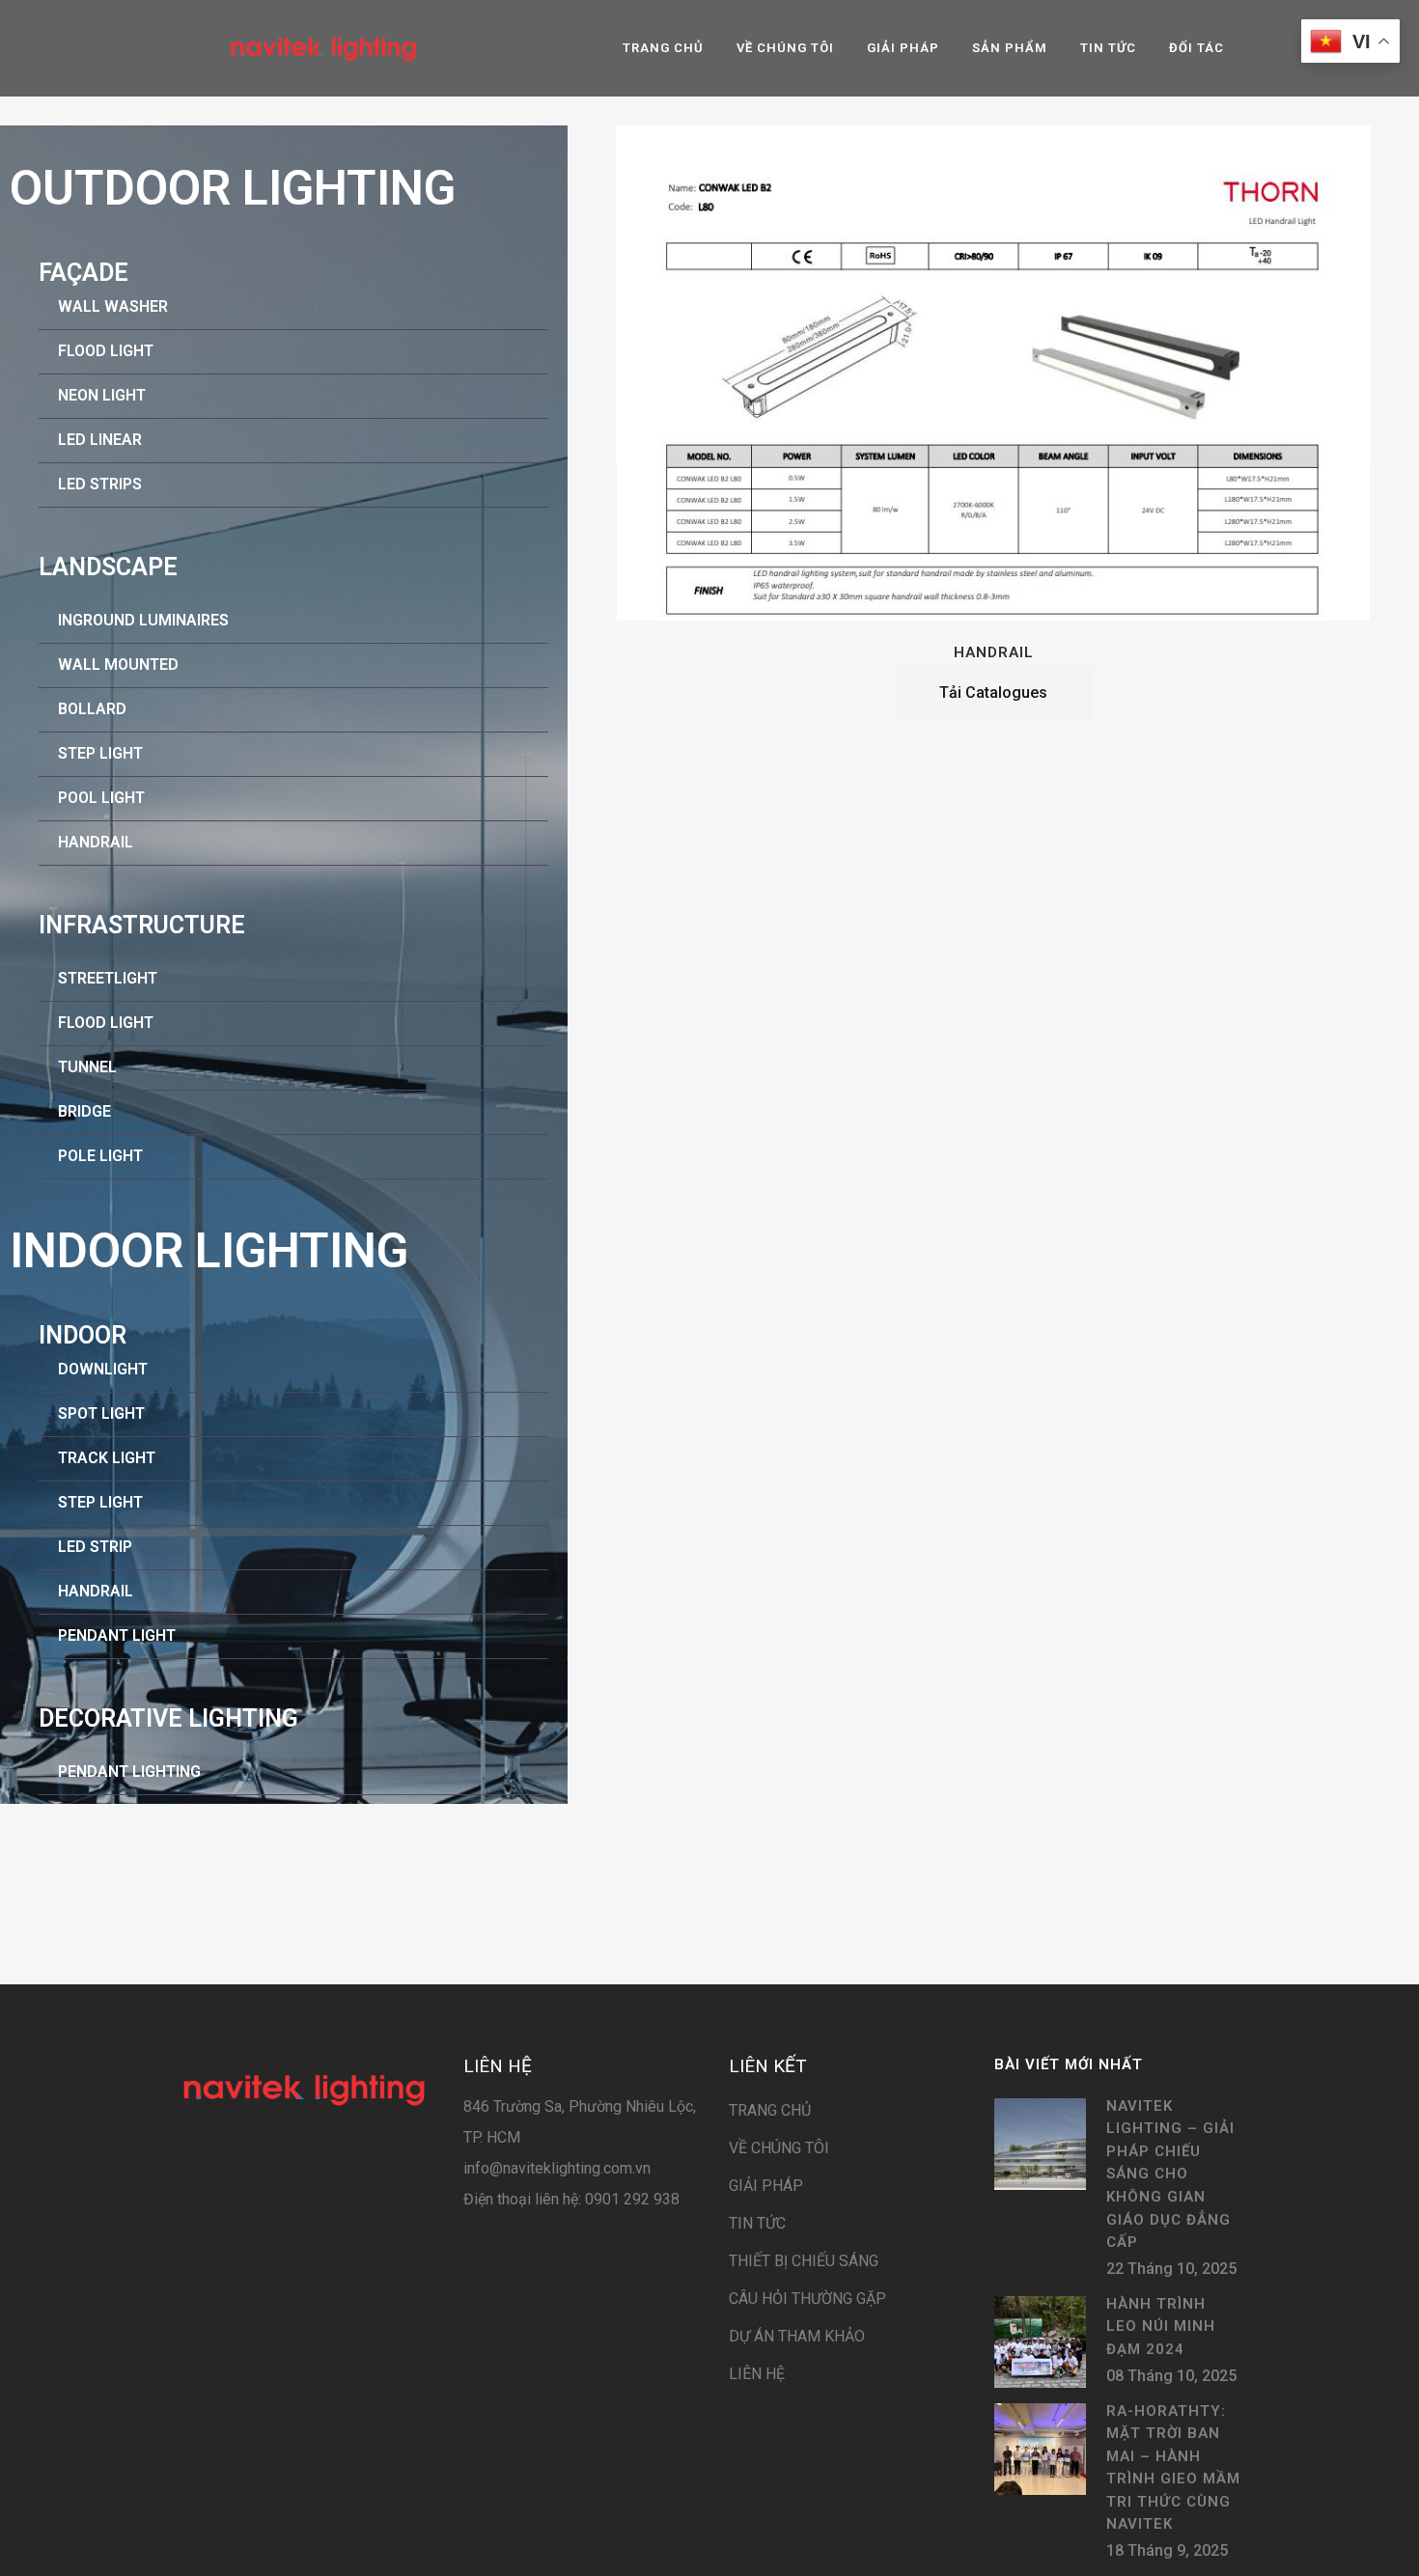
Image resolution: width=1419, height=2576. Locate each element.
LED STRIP (95, 1547)
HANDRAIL (96, 842)
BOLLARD (92, 709)
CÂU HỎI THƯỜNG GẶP (807, 2299)
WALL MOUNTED (118, 665)
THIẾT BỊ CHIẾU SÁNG (804, 2261)
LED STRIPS (100, 484)
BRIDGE (84, 1111)
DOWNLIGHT (103, 1369)
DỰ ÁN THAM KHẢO (797, 2336)
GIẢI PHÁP (766, 2186)
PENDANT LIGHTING (129, 1772)
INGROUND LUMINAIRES (143, 620)
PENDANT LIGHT (117, 1635)
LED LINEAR (100, 440)
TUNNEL (87, 1067)
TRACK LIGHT (107, 1458)
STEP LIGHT (100, 753)
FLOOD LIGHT (106, 351)
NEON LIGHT (102, 395)
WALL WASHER (113, 306)
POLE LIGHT (100, 1156)
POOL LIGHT (101, 798)
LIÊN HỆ (757, 2374)
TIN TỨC (757, 2223)
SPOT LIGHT (101, 1413)
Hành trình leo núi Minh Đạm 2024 (1161, 2327)
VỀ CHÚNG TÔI (779, 2148)
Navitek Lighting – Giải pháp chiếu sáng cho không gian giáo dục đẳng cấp (1170, 2174)
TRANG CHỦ (770, 2110)
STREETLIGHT (108, 978)
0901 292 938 (630, 2199)
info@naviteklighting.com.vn (557, 2168)
